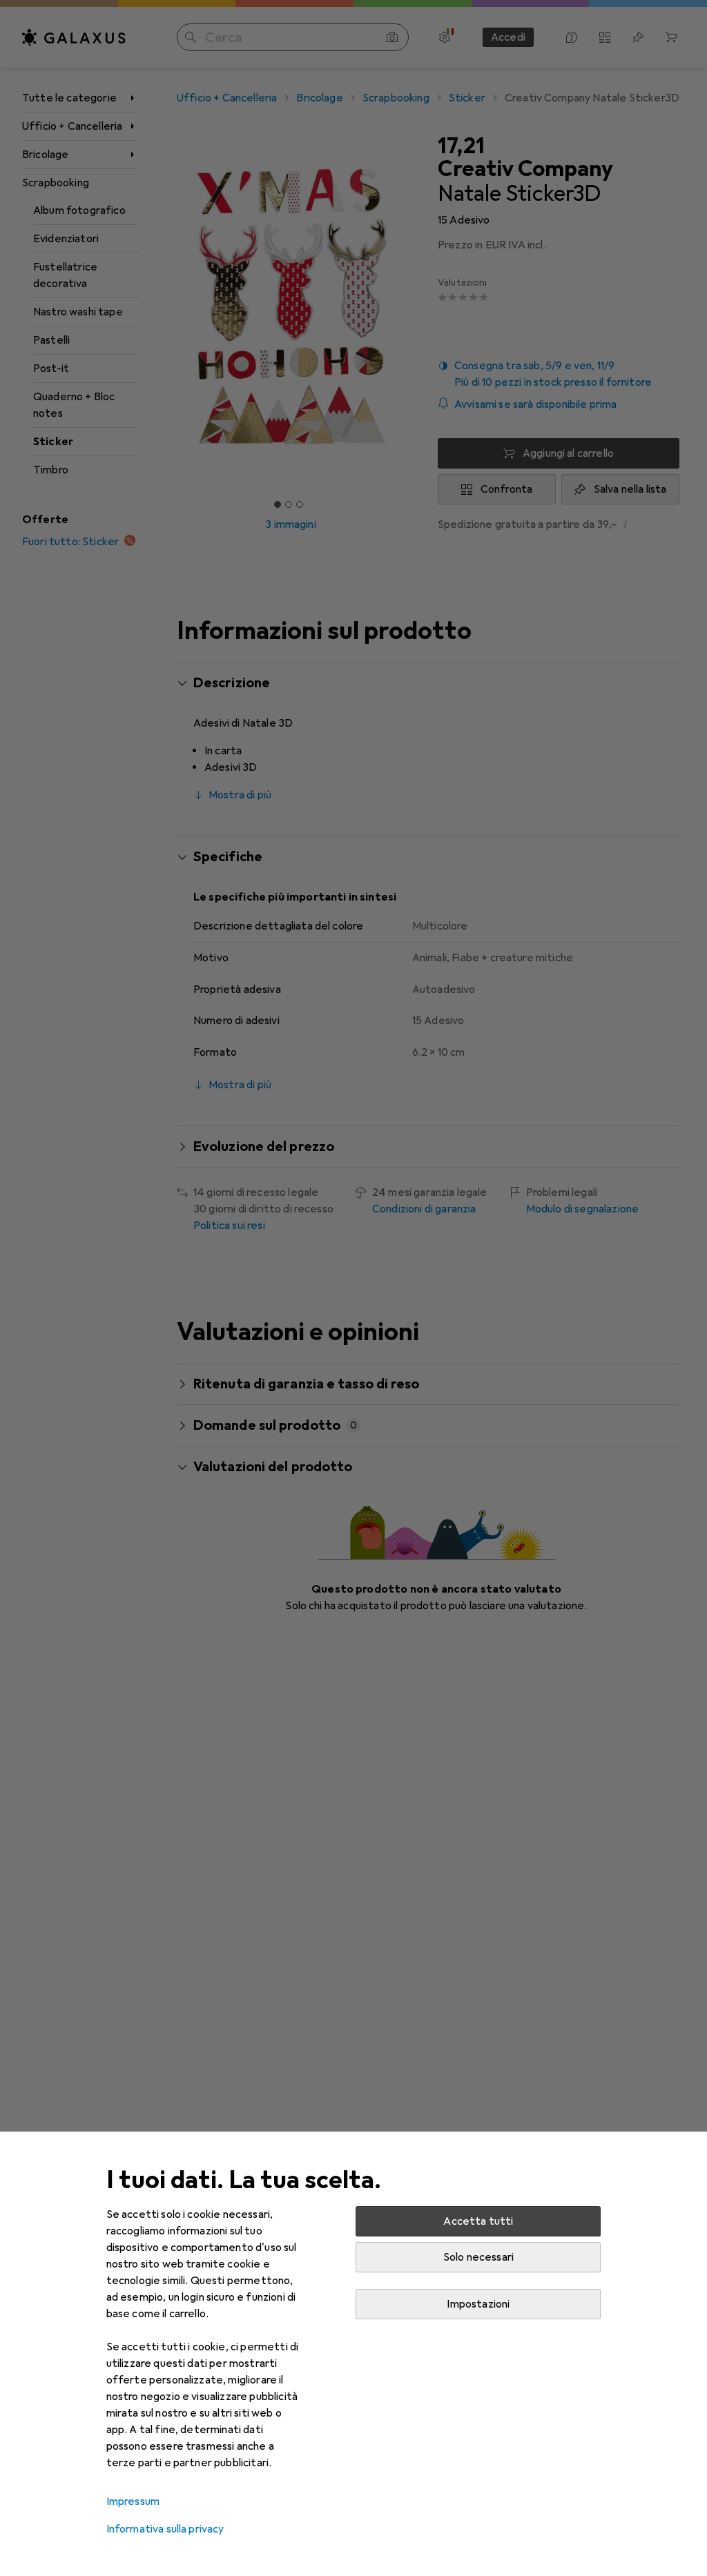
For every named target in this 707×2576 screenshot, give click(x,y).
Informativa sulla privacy (165, 2529)
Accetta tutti (478, 2221)
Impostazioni (478, 2304)
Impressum (133, 2501)
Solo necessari (478, 2257)
